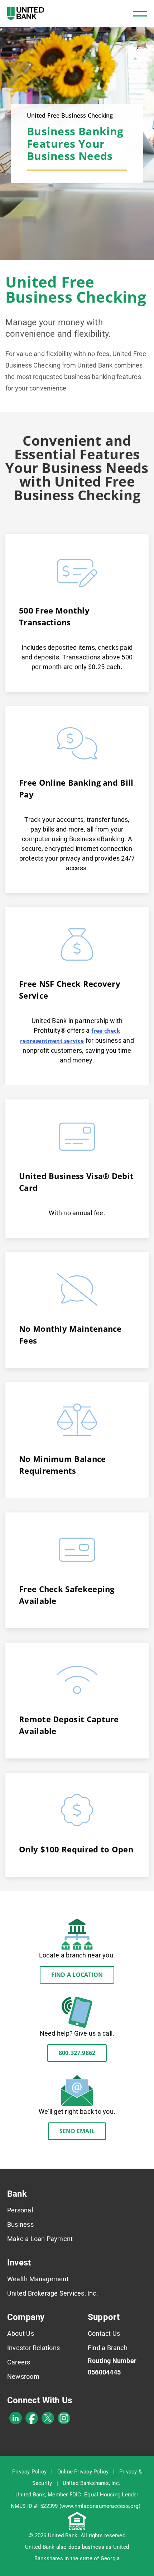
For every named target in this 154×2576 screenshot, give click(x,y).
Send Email (77, 2131)
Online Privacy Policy (83, 2472)
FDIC (75, 2495)
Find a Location (77, 1975)
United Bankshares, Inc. (92, 2483)
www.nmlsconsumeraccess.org (100, 2506)
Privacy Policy (29, 2472)
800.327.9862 (77, 2053)
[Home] (26, 13)
